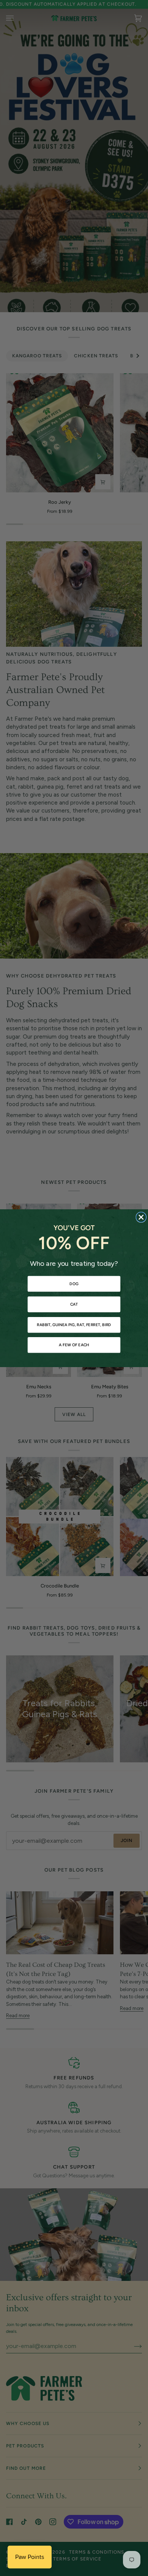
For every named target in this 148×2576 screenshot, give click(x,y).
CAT (74, 1304)
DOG (74, 1284)
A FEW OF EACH (74, 1345)
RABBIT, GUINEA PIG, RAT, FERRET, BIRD (74, 1325)
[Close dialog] (141, 1217)
